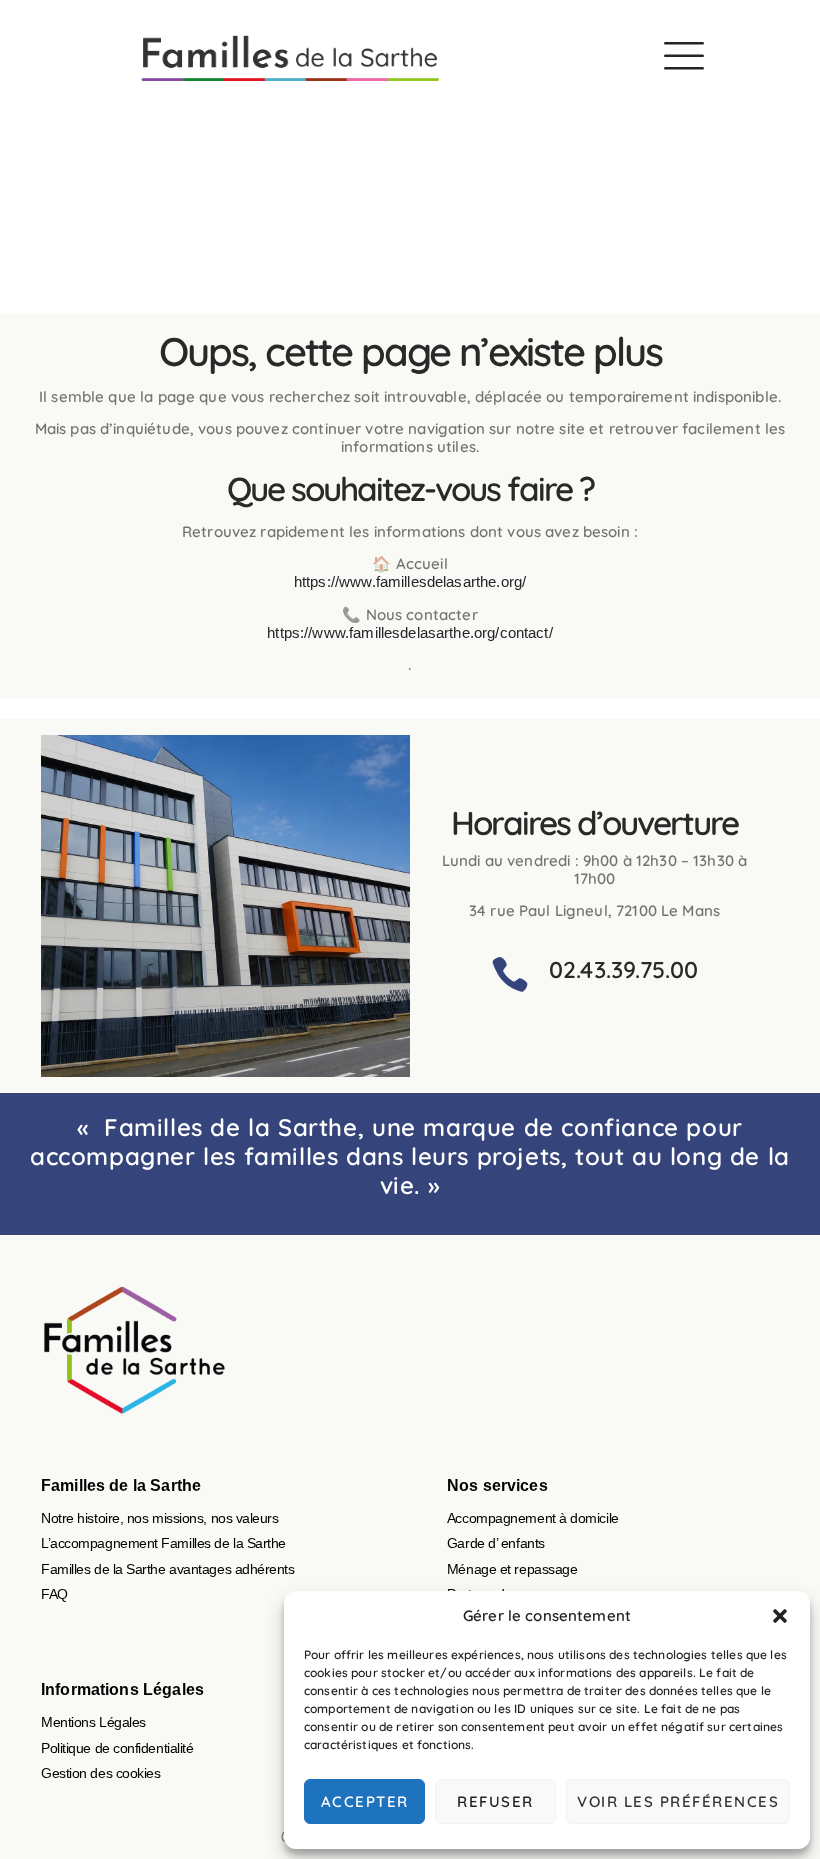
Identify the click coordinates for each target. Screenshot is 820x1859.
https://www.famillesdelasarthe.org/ (410, 581)
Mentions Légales (93, 1722)
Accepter (365, 1801)
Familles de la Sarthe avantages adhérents (168, 1569)
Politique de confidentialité (117, 1748)
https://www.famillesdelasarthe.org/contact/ (409, 632)
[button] (780, 1616)
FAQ (54, 1594)
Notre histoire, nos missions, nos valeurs (160, 1518)
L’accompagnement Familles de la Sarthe (163, 1543)
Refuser (495, 1801)
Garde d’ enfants (496, 1543)
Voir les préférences (678, 1801)
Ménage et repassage (512, 1569)
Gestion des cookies (100, 1773)
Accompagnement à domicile (533, 1518)
